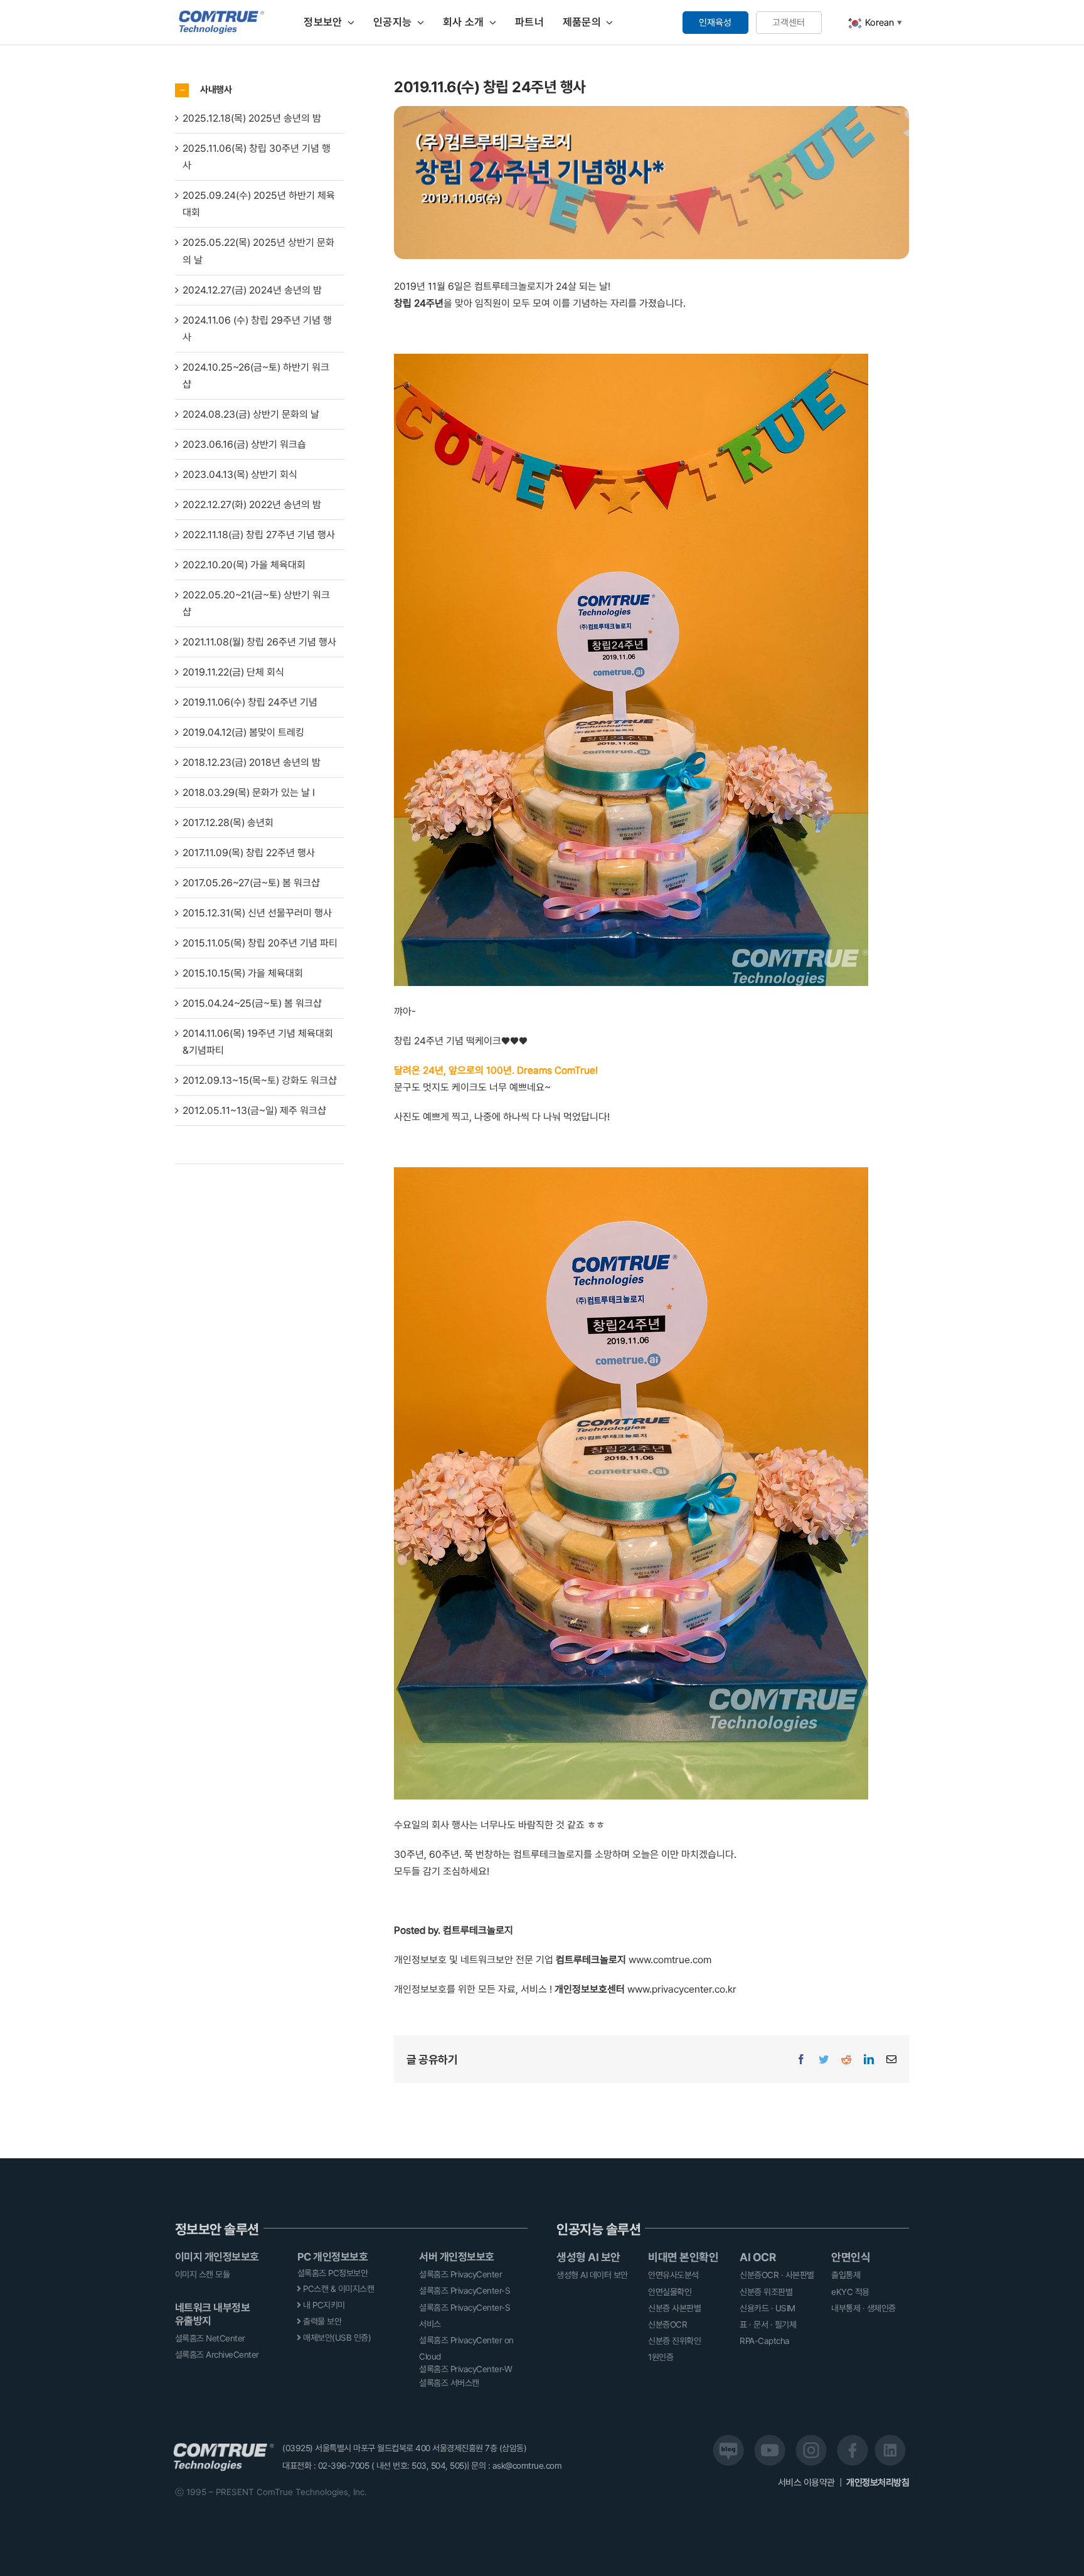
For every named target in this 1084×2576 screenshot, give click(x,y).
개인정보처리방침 (878, 2483)
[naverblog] (728, 2440)
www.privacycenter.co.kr (682, 1989)
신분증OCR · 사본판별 (777, 2275)
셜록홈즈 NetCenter (210, 2338)
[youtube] (770, 2440)
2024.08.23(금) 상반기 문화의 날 (251, 414)
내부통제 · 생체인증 (863, 2308)
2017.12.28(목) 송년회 (228, 823)
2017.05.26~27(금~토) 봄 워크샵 (251, 883)
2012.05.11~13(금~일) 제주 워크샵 (254, 1110)
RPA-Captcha (765, 2341)
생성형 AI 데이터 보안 (592, 2275)
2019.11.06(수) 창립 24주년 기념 (250, 702)
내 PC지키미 (323, 2305)
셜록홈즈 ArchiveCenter (217, 2355)
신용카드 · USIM (768, 2308)
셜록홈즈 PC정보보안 (333, 2273)
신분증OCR (667, 2324)
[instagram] (811, 2440)
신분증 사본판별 (674, 2308)
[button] (259, 90)
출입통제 (846, 2275)
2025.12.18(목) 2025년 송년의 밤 (252, 118)
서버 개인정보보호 (457, 2257)
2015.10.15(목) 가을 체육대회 (243, 973)
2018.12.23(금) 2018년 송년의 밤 (252, 762)
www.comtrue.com (670, 1960)
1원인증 (661, 2357)
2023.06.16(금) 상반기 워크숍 (244, 444)
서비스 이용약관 (808, 2483)
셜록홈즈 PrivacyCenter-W (465, 2369)
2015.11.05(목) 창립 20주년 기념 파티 (260, 943)
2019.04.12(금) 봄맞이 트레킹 (243, 732)
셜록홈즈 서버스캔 (449, 2383)
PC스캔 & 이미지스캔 (338, 2289)
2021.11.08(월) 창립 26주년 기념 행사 (259, 642)
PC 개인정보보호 (333, 2257)
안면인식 (851, 2257)
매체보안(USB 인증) (336, 2338)
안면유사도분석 (673, 2275)
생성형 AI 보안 (588, 2257)
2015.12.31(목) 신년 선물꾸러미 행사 (257, 913)
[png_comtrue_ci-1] (222, 15)
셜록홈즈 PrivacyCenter (460, 2274)
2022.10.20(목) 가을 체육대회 (244, 565)
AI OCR (757, 2257)
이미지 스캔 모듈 (203, 2274)
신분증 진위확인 (674, 2341)
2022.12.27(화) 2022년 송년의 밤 (252, 505)
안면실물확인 (670, 2292)
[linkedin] (890, 2440)
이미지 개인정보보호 (217, 2257)
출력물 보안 (321, 2321)
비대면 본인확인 (683, 2257)
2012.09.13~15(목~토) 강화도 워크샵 (260, 1080)
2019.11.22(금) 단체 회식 (233, 672)
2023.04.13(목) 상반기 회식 (240, 474)
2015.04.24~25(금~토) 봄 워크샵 (252, 1003)
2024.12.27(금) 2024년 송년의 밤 (252, 290)
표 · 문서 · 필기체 (768, 2324)
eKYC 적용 (850, 2292)
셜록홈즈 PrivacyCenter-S (465, 2291)
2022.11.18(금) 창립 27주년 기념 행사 (259, 535)
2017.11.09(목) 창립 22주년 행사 (249, 853)
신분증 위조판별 (766, 2292)
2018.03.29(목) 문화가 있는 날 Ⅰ (249, 792)
